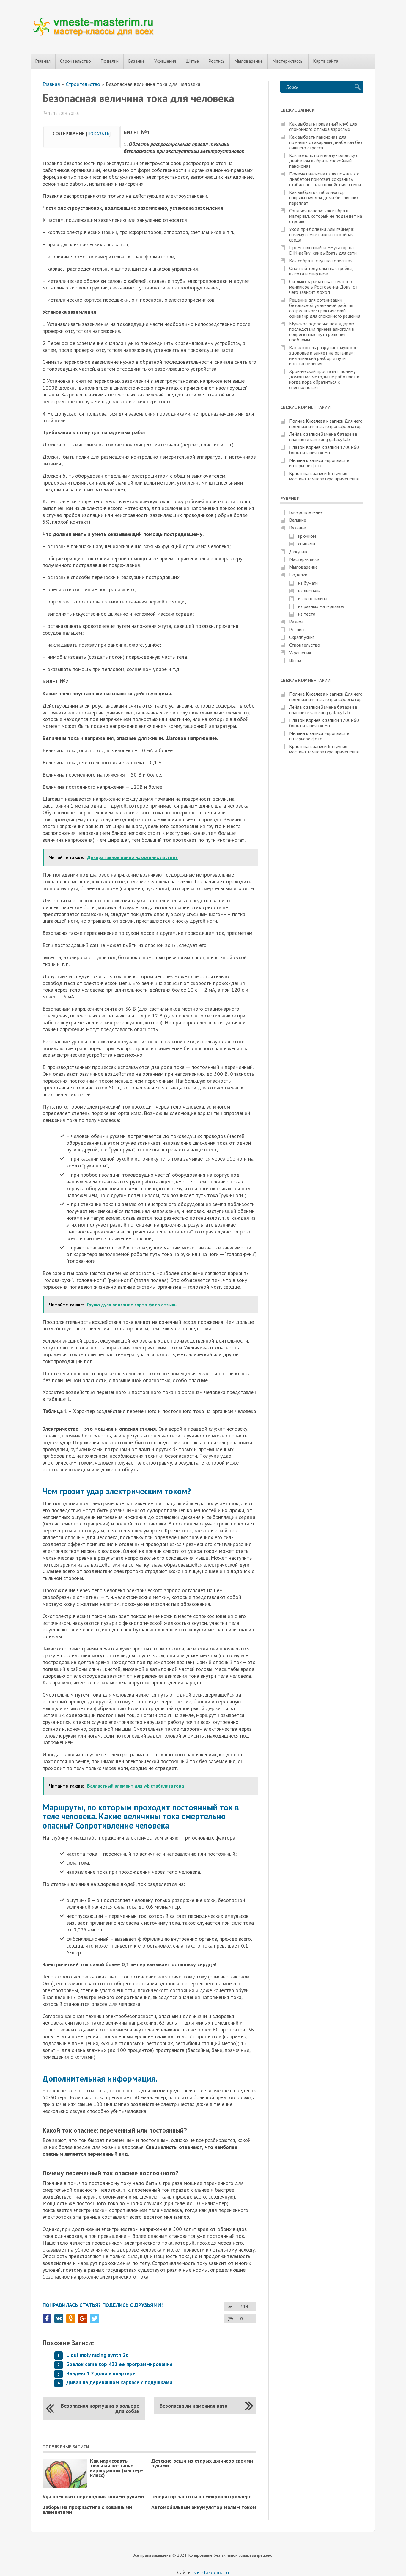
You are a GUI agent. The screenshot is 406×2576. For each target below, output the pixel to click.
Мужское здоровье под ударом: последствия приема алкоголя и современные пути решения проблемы (322, 332)
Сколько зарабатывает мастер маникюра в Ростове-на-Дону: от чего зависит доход (324, 287)
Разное (296, 622)
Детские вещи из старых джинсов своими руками (202, 2463)
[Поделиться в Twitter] (95, 2318)
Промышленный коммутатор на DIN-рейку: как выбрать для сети (323, 250)
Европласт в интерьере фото (319, 463)
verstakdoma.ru (211, 2572)
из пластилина (313, 598)
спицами (307, 544)
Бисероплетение (306, 512)
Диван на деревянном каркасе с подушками (119, 2382)
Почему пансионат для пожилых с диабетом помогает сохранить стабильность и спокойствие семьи (325, 179)
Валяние (298, 520)
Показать (98, 134)
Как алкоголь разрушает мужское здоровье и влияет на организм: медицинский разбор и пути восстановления (323, 355)
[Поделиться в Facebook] (47, 2318)
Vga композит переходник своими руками (93, 2496)
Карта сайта (326, 61)
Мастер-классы (288, 61)
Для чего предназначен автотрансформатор (326, 424)
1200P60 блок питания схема (324, 450)
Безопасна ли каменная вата (193, 2406)
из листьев (309, 591)
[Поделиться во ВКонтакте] (59, 2318)
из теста (307, 614)
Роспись (217, 61)
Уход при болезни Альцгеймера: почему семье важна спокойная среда (322, 234)
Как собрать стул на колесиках (321, 261)
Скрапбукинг (302, 637)
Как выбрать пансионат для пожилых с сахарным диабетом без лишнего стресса (326, 142)
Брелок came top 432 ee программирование (119, 2364)
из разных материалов (321, 606)
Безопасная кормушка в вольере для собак (100, 2408)
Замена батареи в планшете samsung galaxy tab (323, 437)
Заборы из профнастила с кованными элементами (87, 2510)
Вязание (136, 61)
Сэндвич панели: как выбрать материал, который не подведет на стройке (326, 216)
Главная (43, 61)
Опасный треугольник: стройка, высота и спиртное (321, 271)
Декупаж (298, 551)
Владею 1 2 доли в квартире (101, 2373)
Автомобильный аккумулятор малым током (204, 2507)
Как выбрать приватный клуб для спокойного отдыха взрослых (323, 126)
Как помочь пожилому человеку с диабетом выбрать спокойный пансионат (324, 161)
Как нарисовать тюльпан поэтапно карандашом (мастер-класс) (117, 2468)
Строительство (75, 61)
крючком (307, 536)
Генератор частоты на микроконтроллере (202, 2496)
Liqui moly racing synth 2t (97, 2355)
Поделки (110, 61)
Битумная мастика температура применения (324, 476)
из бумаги (308, 583)
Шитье (192, 61)
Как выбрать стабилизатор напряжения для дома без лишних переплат (324, 197)
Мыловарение (248, 61)
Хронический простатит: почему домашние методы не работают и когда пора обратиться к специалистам (324, 379)
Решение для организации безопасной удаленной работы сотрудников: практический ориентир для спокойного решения (325, 308)
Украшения (165, 61)
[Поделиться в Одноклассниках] (71, 2318)
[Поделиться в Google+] (83, 2318)
